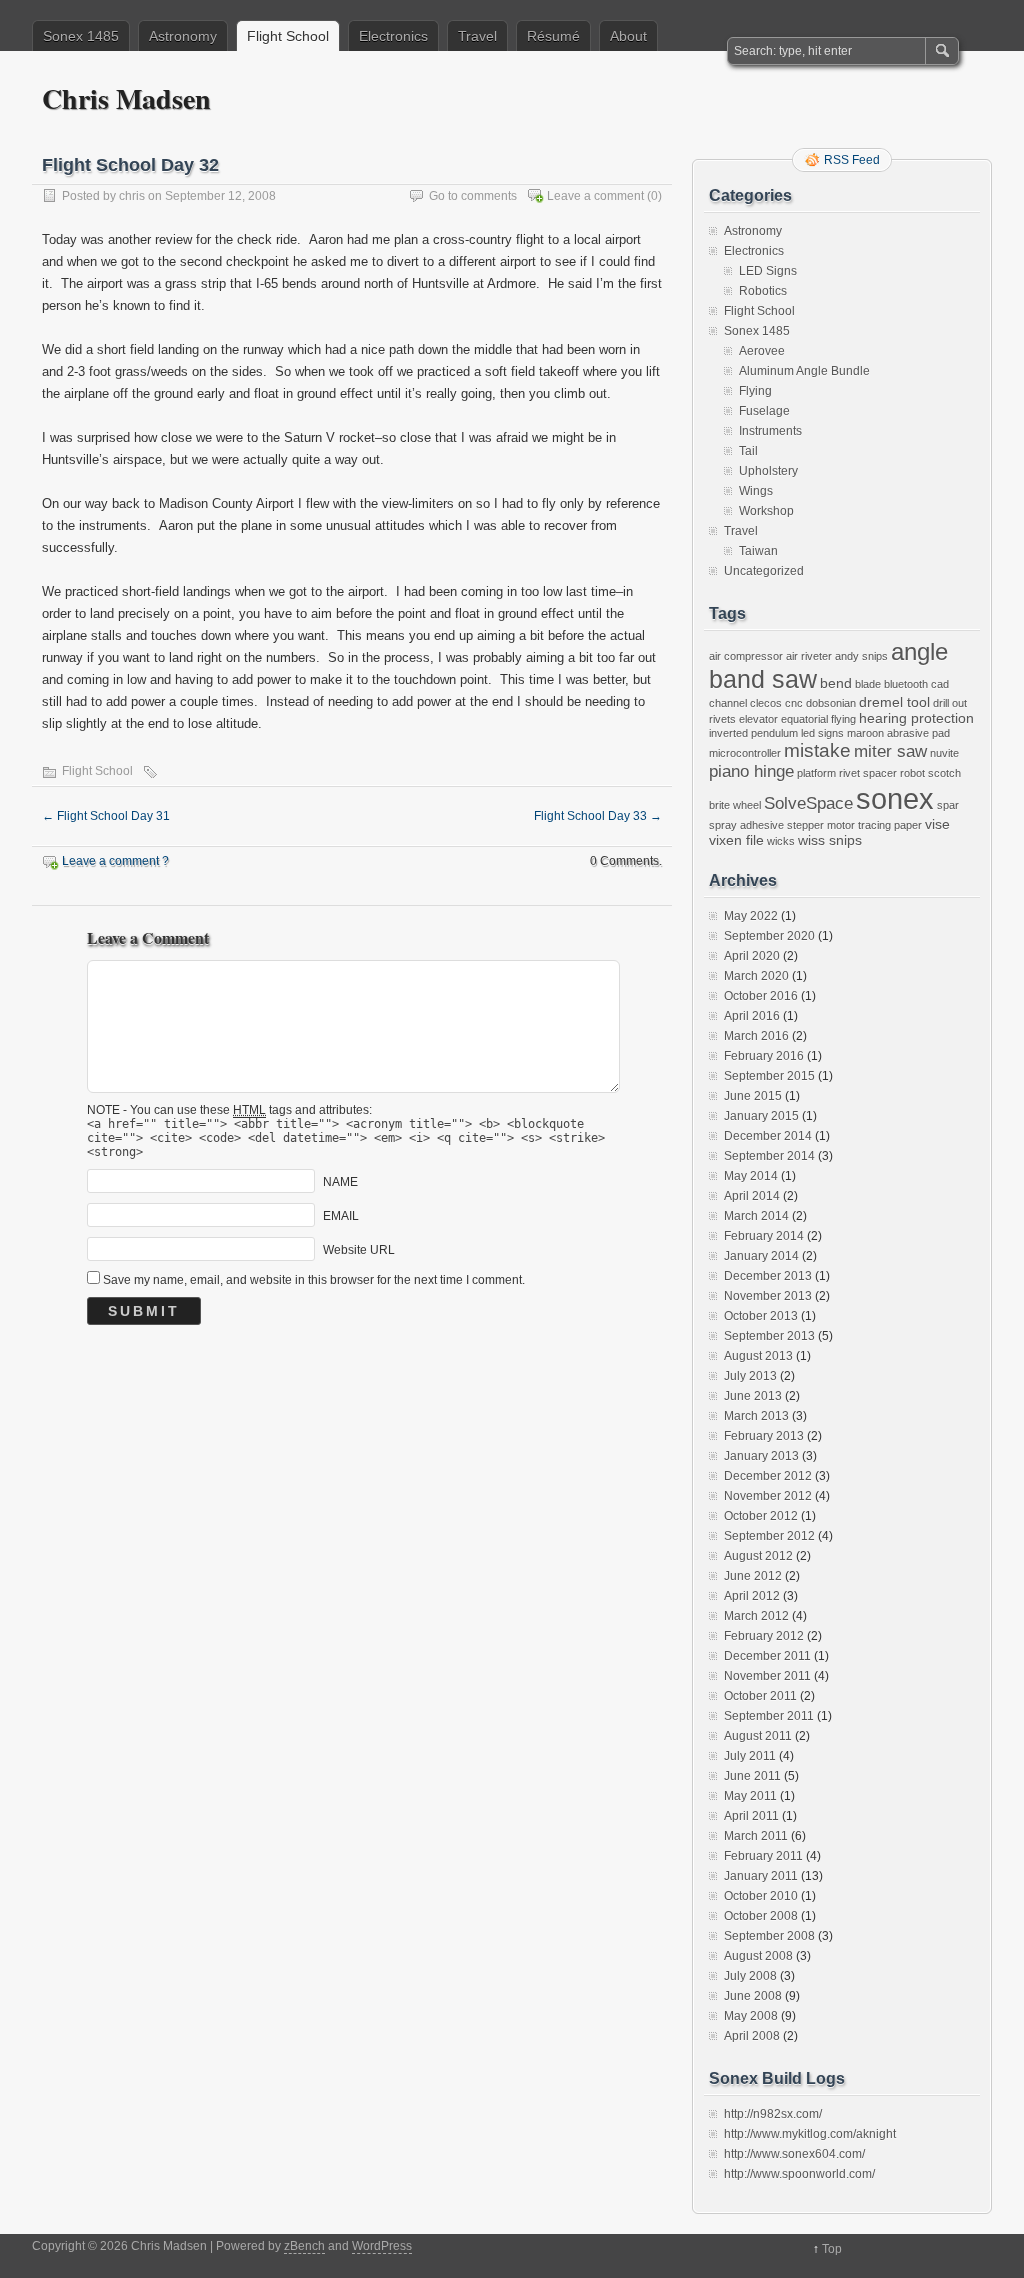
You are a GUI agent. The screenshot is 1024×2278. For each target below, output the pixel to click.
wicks (781, 841)
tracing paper (890, 825)
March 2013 (756, 1416)
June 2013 (753, 1396)
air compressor (746, 656)
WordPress (382, 2246)
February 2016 (764, 1056)
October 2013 (761, 1316)
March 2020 (756, 976)
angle (919, 652)
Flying (755, 391)
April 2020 (752, 956)
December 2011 (767, 1656)
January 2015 (761, 1116)
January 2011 (761, 1876)
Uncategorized (764, 571)
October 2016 (761, 996)
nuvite (944, 753)
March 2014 (756, 1216)
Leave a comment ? (115, 861)
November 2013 (768, 1296)
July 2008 (750, 1976)
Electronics (393, 36)
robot (912, 773)
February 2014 (764, 1236)
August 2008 (758, 1956)
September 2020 (769, 936)
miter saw (890, 751)
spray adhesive (746, 825)
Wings (756, 491)
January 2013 (761, 1456)
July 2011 (750, 1756)
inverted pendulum (753, 733)
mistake (817, 750)
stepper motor (821, 825)
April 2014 (752, 1196)
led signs (822, 733)
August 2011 (758, 1736)
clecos (766, 703)
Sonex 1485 (81, 36)
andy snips (861, 656)
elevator (758, 719)
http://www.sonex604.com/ (794, 2154)
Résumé (553, 36)
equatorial (804, 719)
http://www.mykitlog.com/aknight (810, 2134)
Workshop (766, 511)
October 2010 (761, 1896)
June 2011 (752, 1776)
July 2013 (750, 1376)
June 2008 (753, 1996)
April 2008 (752, 2036)
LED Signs (768, 271)
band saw (763, 679)
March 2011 (756, 1836)
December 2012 (768, 1476)
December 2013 (768, 1276)
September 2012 (769, 1536)
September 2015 (769, 1076)
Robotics (763, 291)
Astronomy (183, 36)
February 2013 (764, 1436)
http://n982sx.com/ (773, 2114)
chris (132, 196)
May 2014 (751, 1176)
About (628, 36)
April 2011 (751, 1816)
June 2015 (753, 1096)
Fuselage (764, 411)
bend (836, 683)
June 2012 (753, 1576)
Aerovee (762, 351)
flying (843, 719)
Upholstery (768, 471)
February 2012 (764, 1636)
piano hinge (751, 771)
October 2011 (760, 1696)
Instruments (770, 431)
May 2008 (751, 2016)
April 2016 (752, 1016)
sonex (895, 798)
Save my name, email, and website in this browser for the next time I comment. (314, 1280)
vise (937, 824)
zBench (304, 2246)
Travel (477, 36)
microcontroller (745, 753)
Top (832, 2249)
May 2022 (751, 916)
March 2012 (756, 1616)
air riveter (809, 656)
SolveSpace (808, 803)
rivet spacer (868, 773)
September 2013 (769, 1336)
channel (728, 703)
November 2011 (767, 1676)
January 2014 (761, 1256)
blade (868, 684)
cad (940, 684)
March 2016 (756, 1036)
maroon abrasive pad (898, 733)
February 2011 (763, 1856)
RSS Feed (852, 160)
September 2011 (769, 1716)
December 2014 (768, 1136)
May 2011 (750, 1796)
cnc (794, 703)
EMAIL (341, 1216)
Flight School (288, 36)
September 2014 (769, 1156)
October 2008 (761, 1916)
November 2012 (768, 1496)
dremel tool (894, 702)
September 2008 (769, 1936)
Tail (748, 451)
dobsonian (831, 703)
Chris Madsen (126, 98)
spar (948, 805)
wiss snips (830, 840)
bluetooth (906, 684)
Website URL (359, 1250)
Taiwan (758, 551)
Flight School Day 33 (598, 816)
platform (816, 773)
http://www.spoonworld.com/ (799, 2174)
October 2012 (761, 1516)
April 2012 (752, 1596)
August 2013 (758, 1356)
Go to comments (473, 196)
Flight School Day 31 (106, 816)
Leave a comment (595, 196)
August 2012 (758, 1556)
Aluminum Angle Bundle (804, 371)
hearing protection (916, 718)
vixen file (736, 840)
